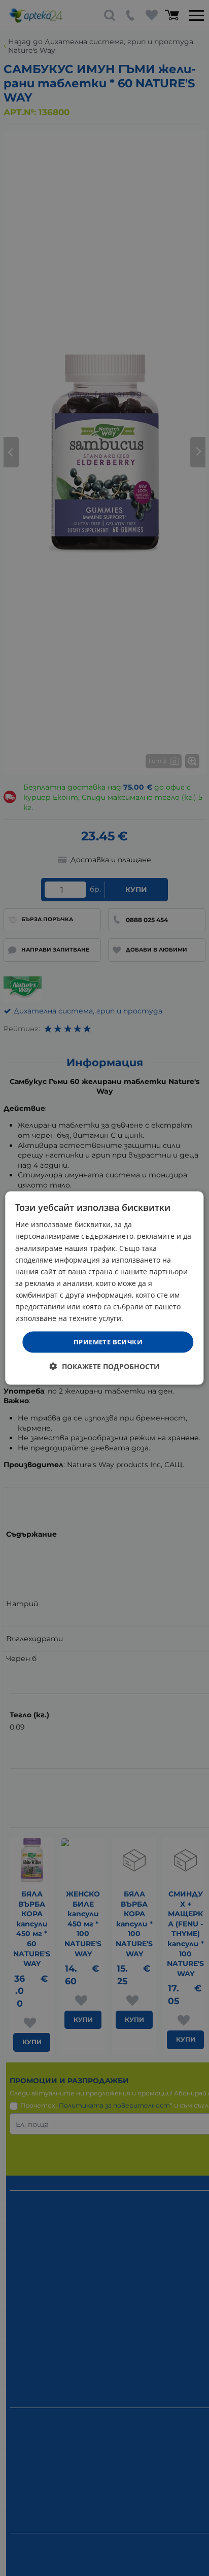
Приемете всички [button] (108, 1342)
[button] (105, 1366)
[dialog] (104, 1288)
